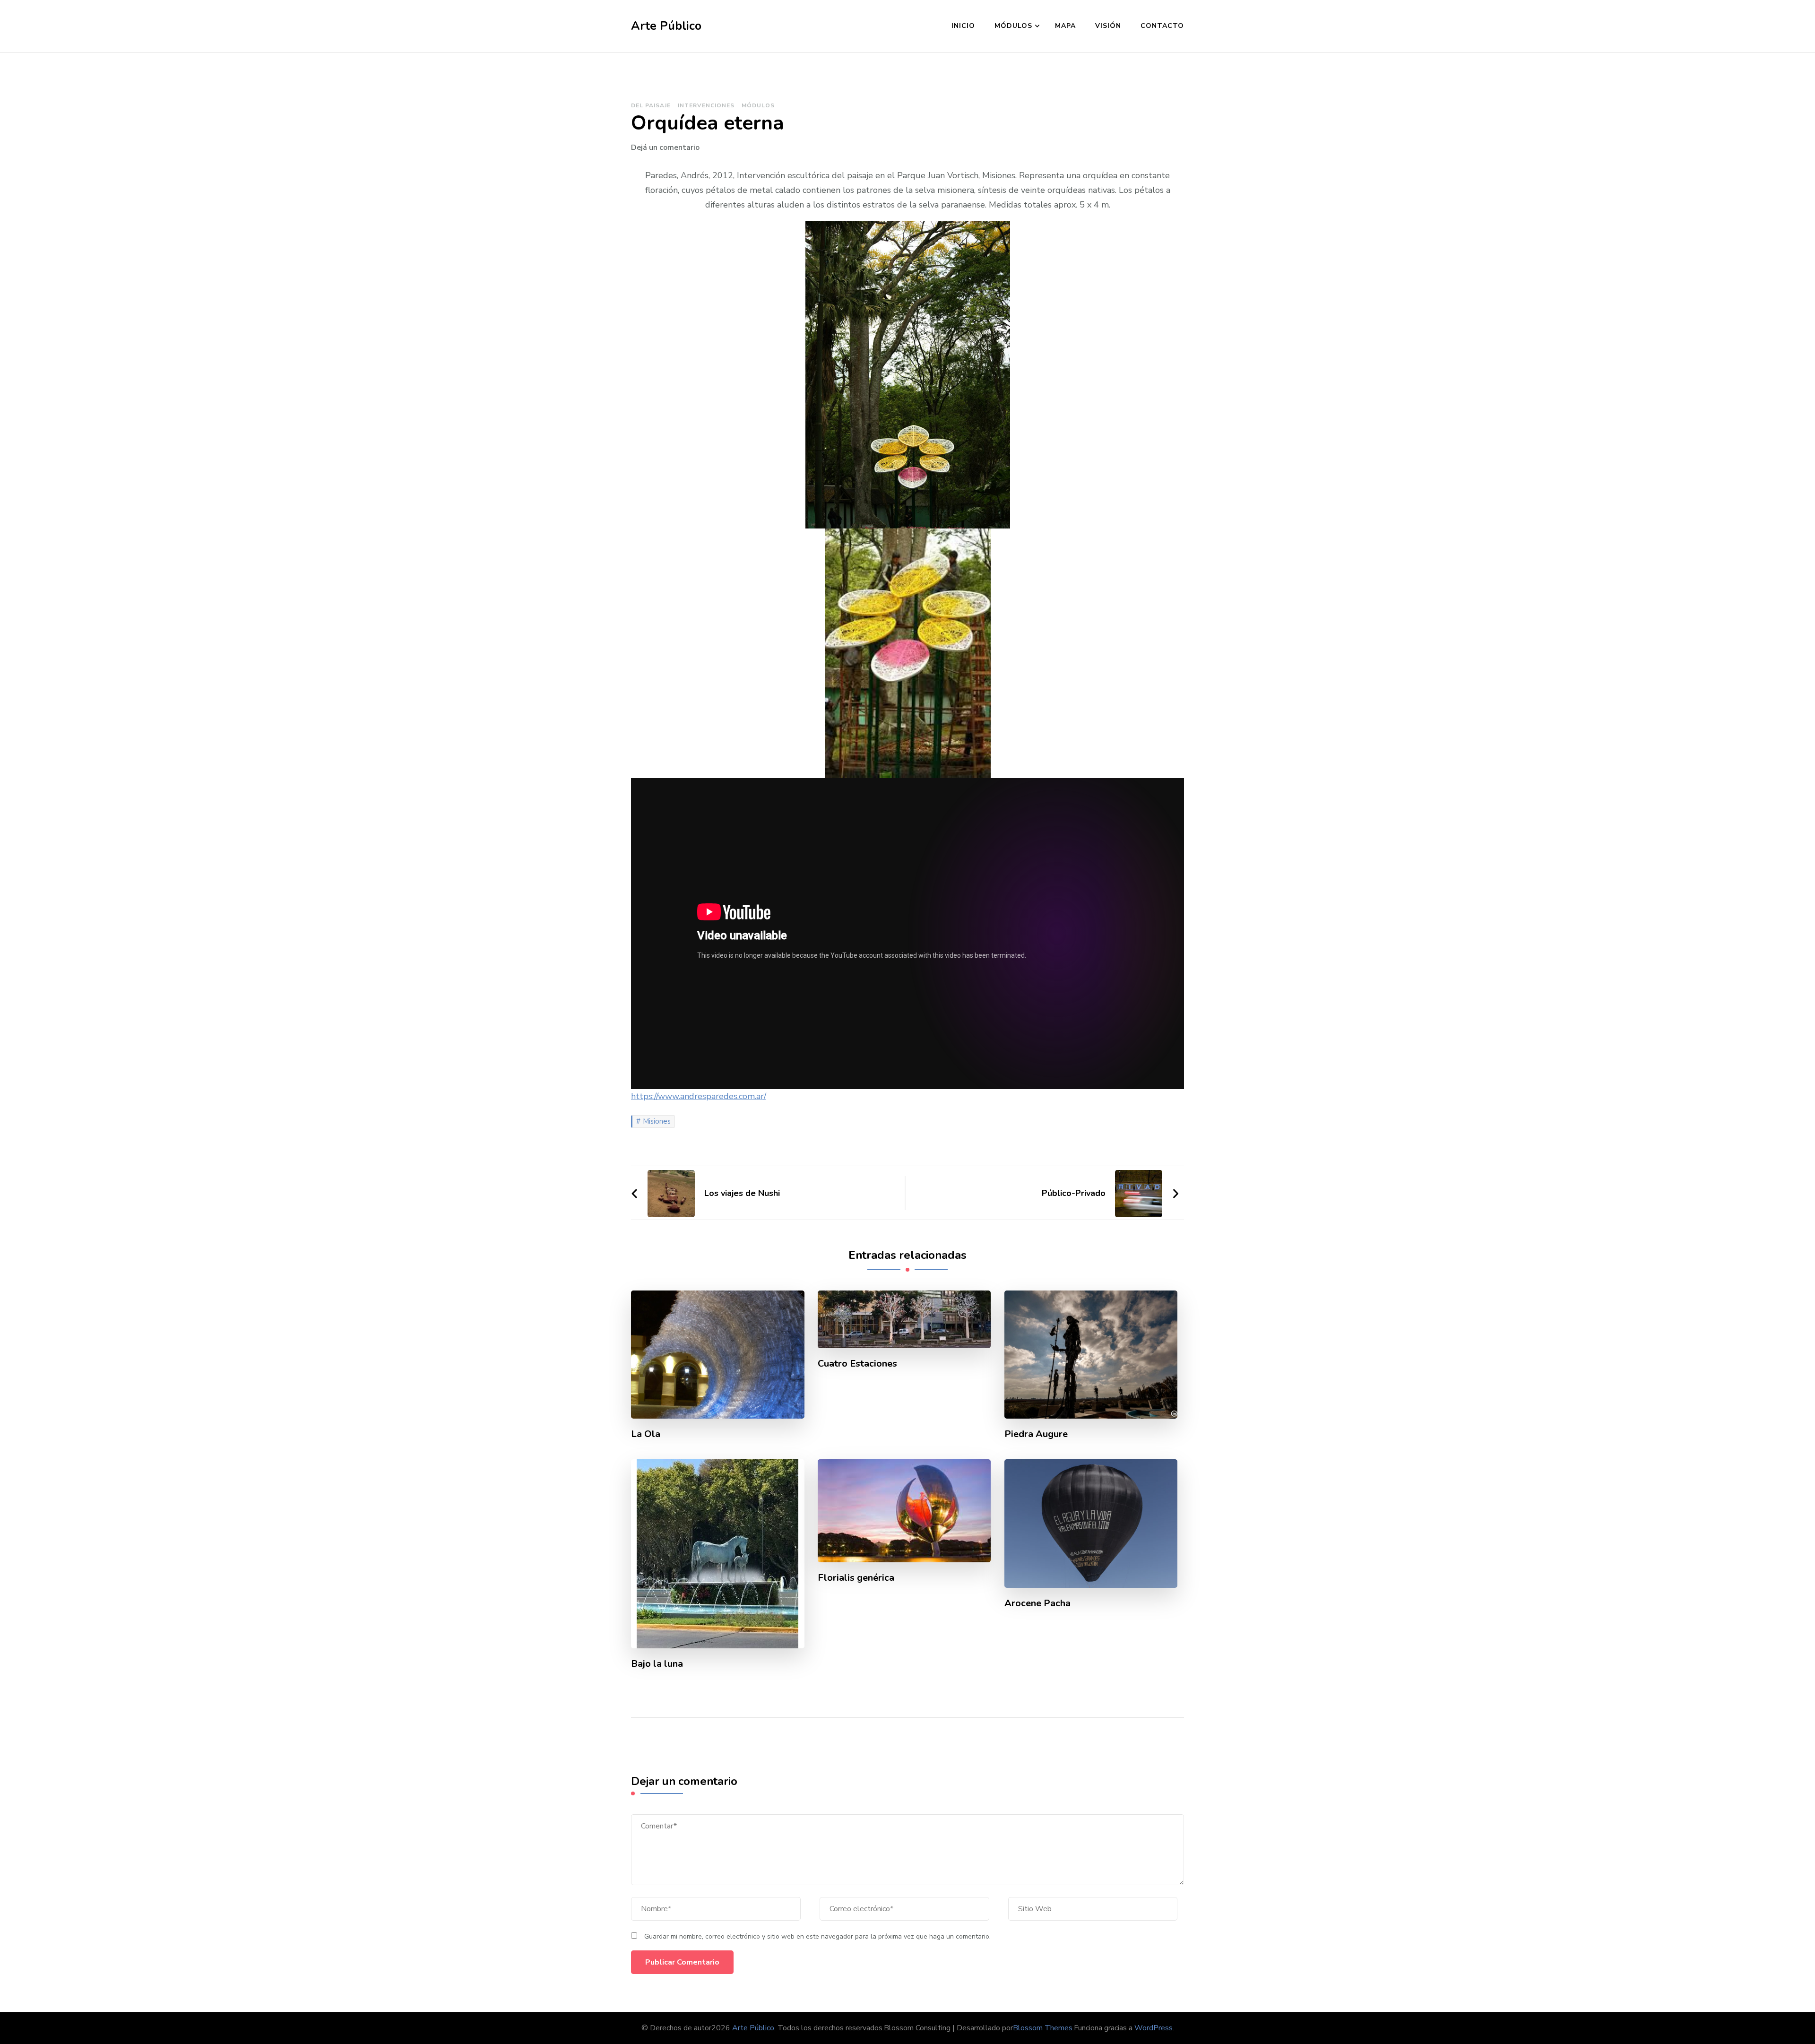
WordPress (1154, 2028)
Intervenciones (706, 105)
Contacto (1162, 26)
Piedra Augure (1036, 1434)
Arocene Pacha (1037, 1603)
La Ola (646, 1434)
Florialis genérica (856, 1578)
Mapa (1065, 26)
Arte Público (666, 26)
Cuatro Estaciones (857, 1364)
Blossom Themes (1043, 2028)
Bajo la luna (657, 1664)
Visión (1108, 26)
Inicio (963, 26)
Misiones (657, 1121)
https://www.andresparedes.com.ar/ (699, 1096)
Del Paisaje (651, 105)
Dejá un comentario (665, 147)
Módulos (1013, 26)
